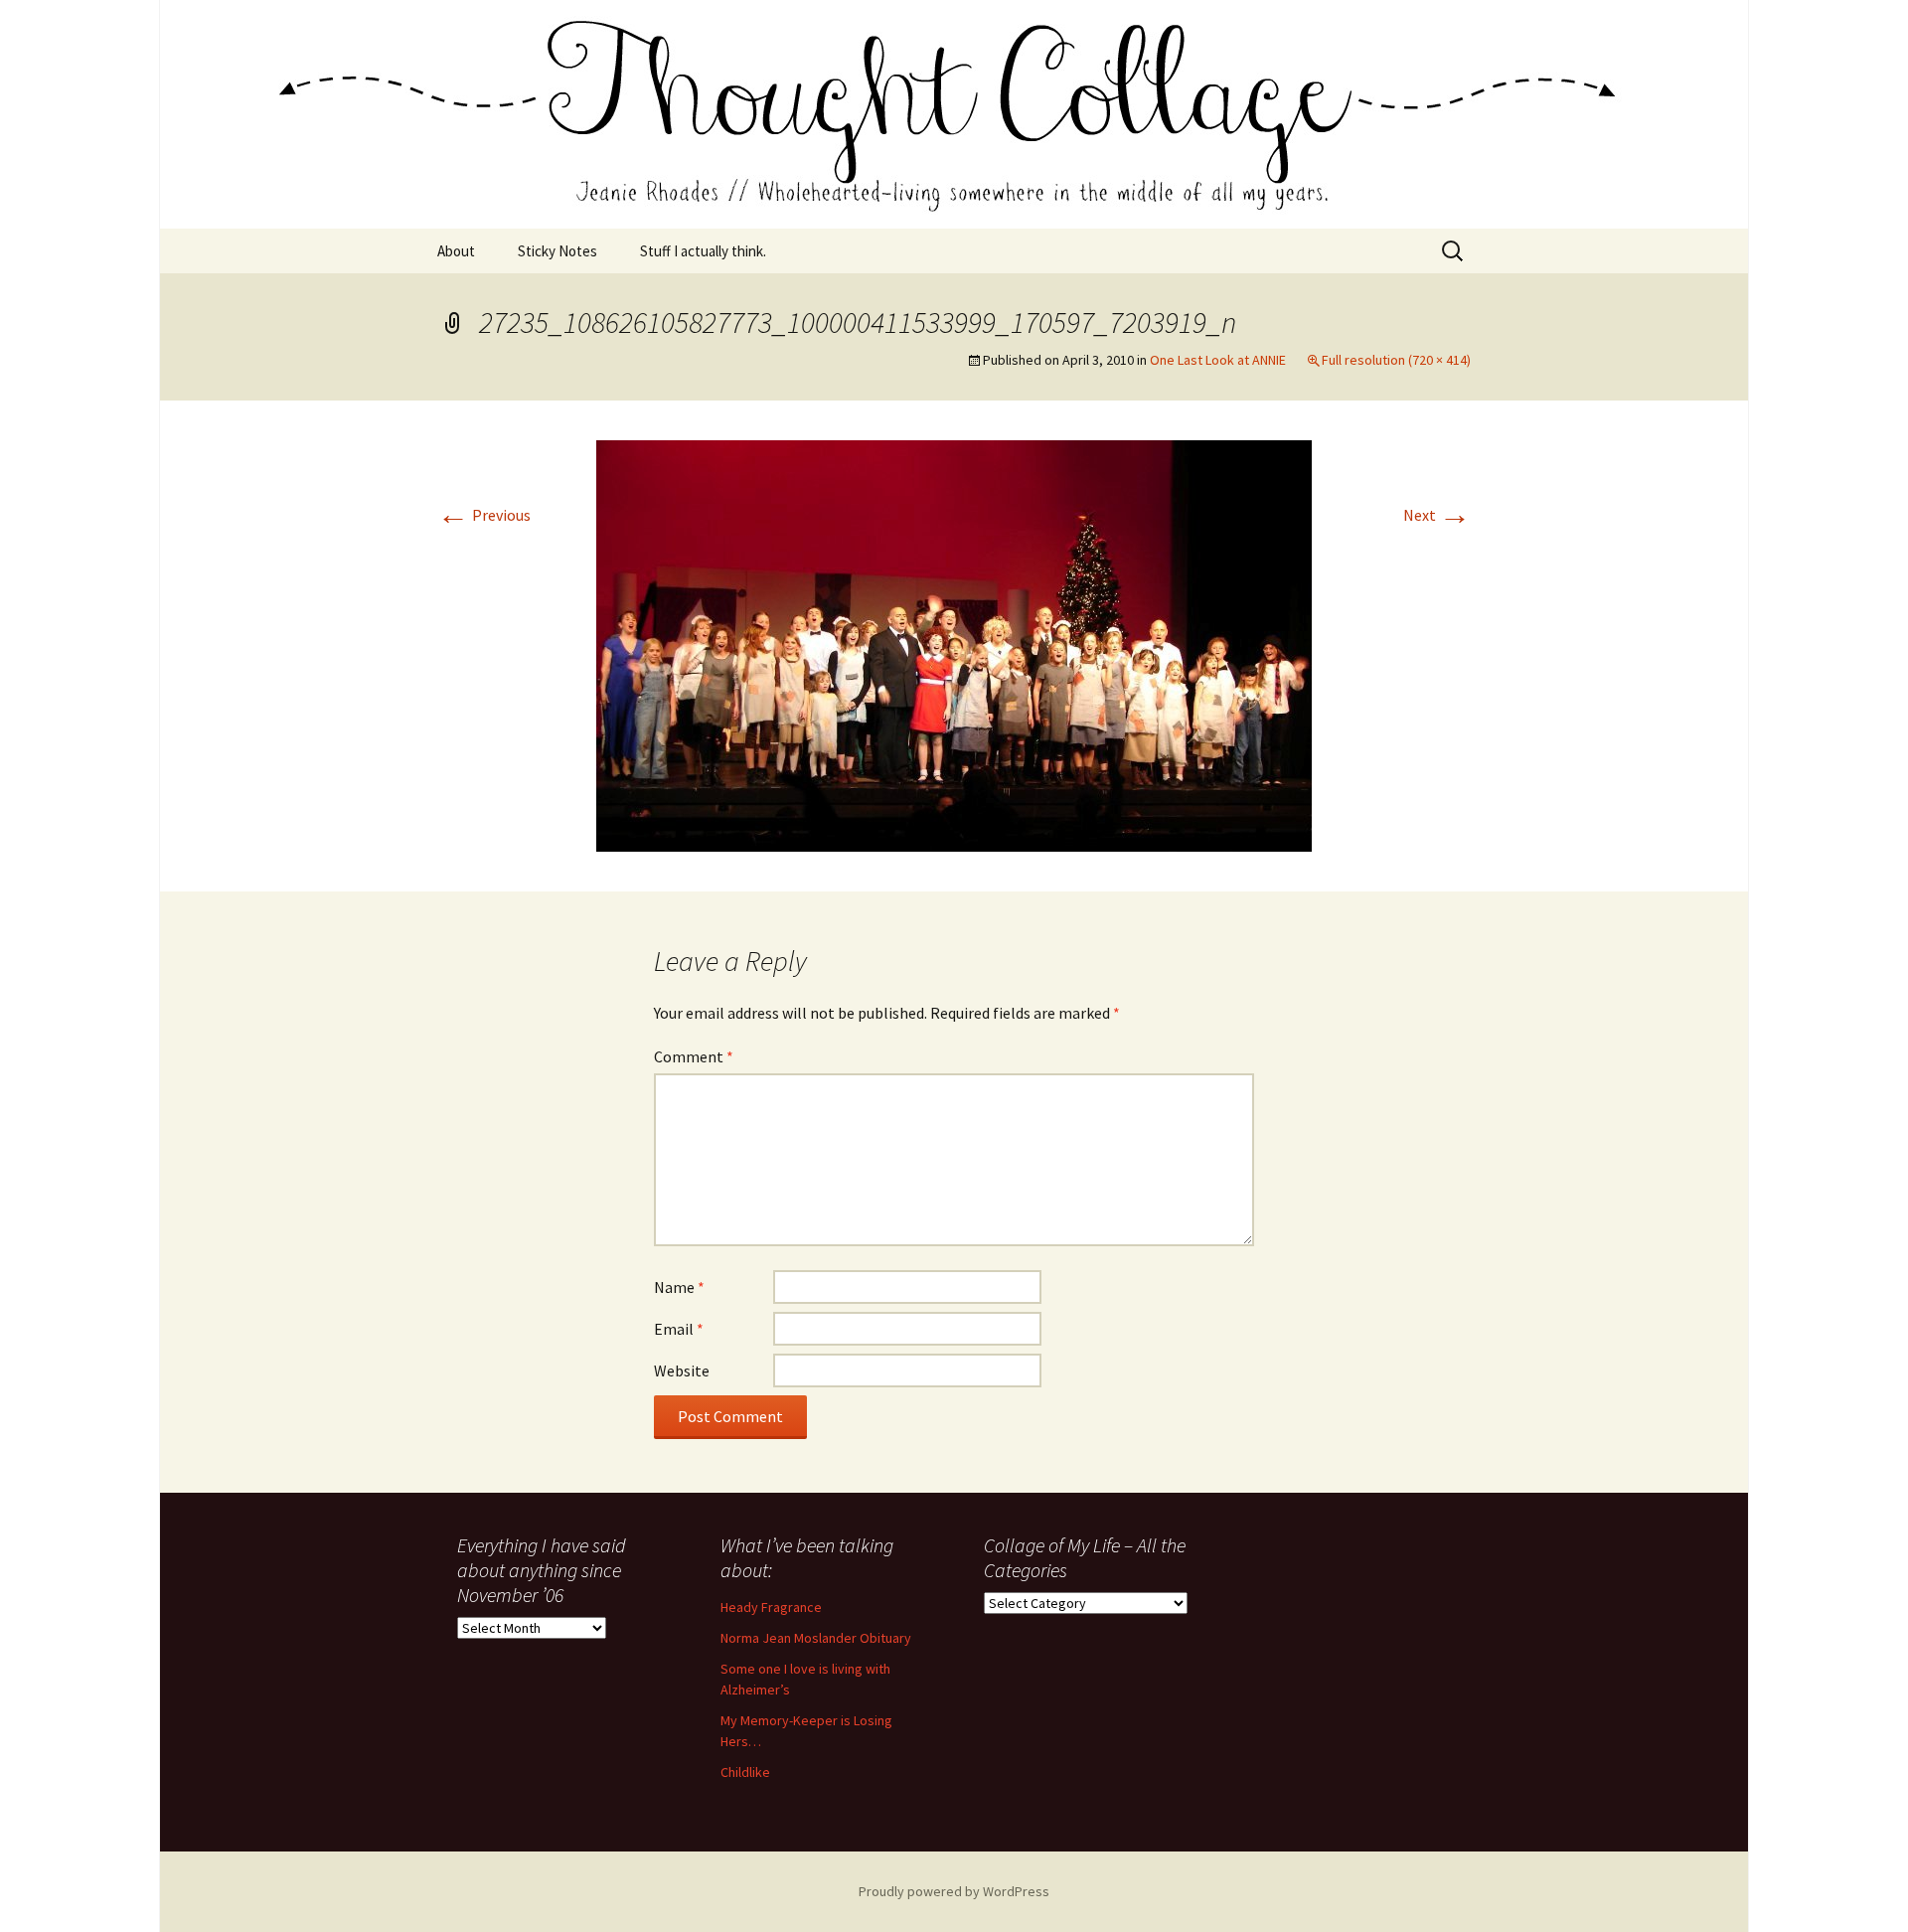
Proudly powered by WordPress (954, 1891)
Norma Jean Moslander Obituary (816, 1638)
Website (682, 1370)
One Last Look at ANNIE (1218, 360)
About (456, 251)
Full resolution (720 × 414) (1396, 360)
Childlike (745, 1772)
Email (679, 1329)
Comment (694, 1056)
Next (1437, 515)
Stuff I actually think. (703, 251)
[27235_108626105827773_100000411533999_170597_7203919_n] (954, 644)
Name (679, 1287)
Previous (484, 515)
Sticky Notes (557, 251)
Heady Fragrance (771, 1607)
